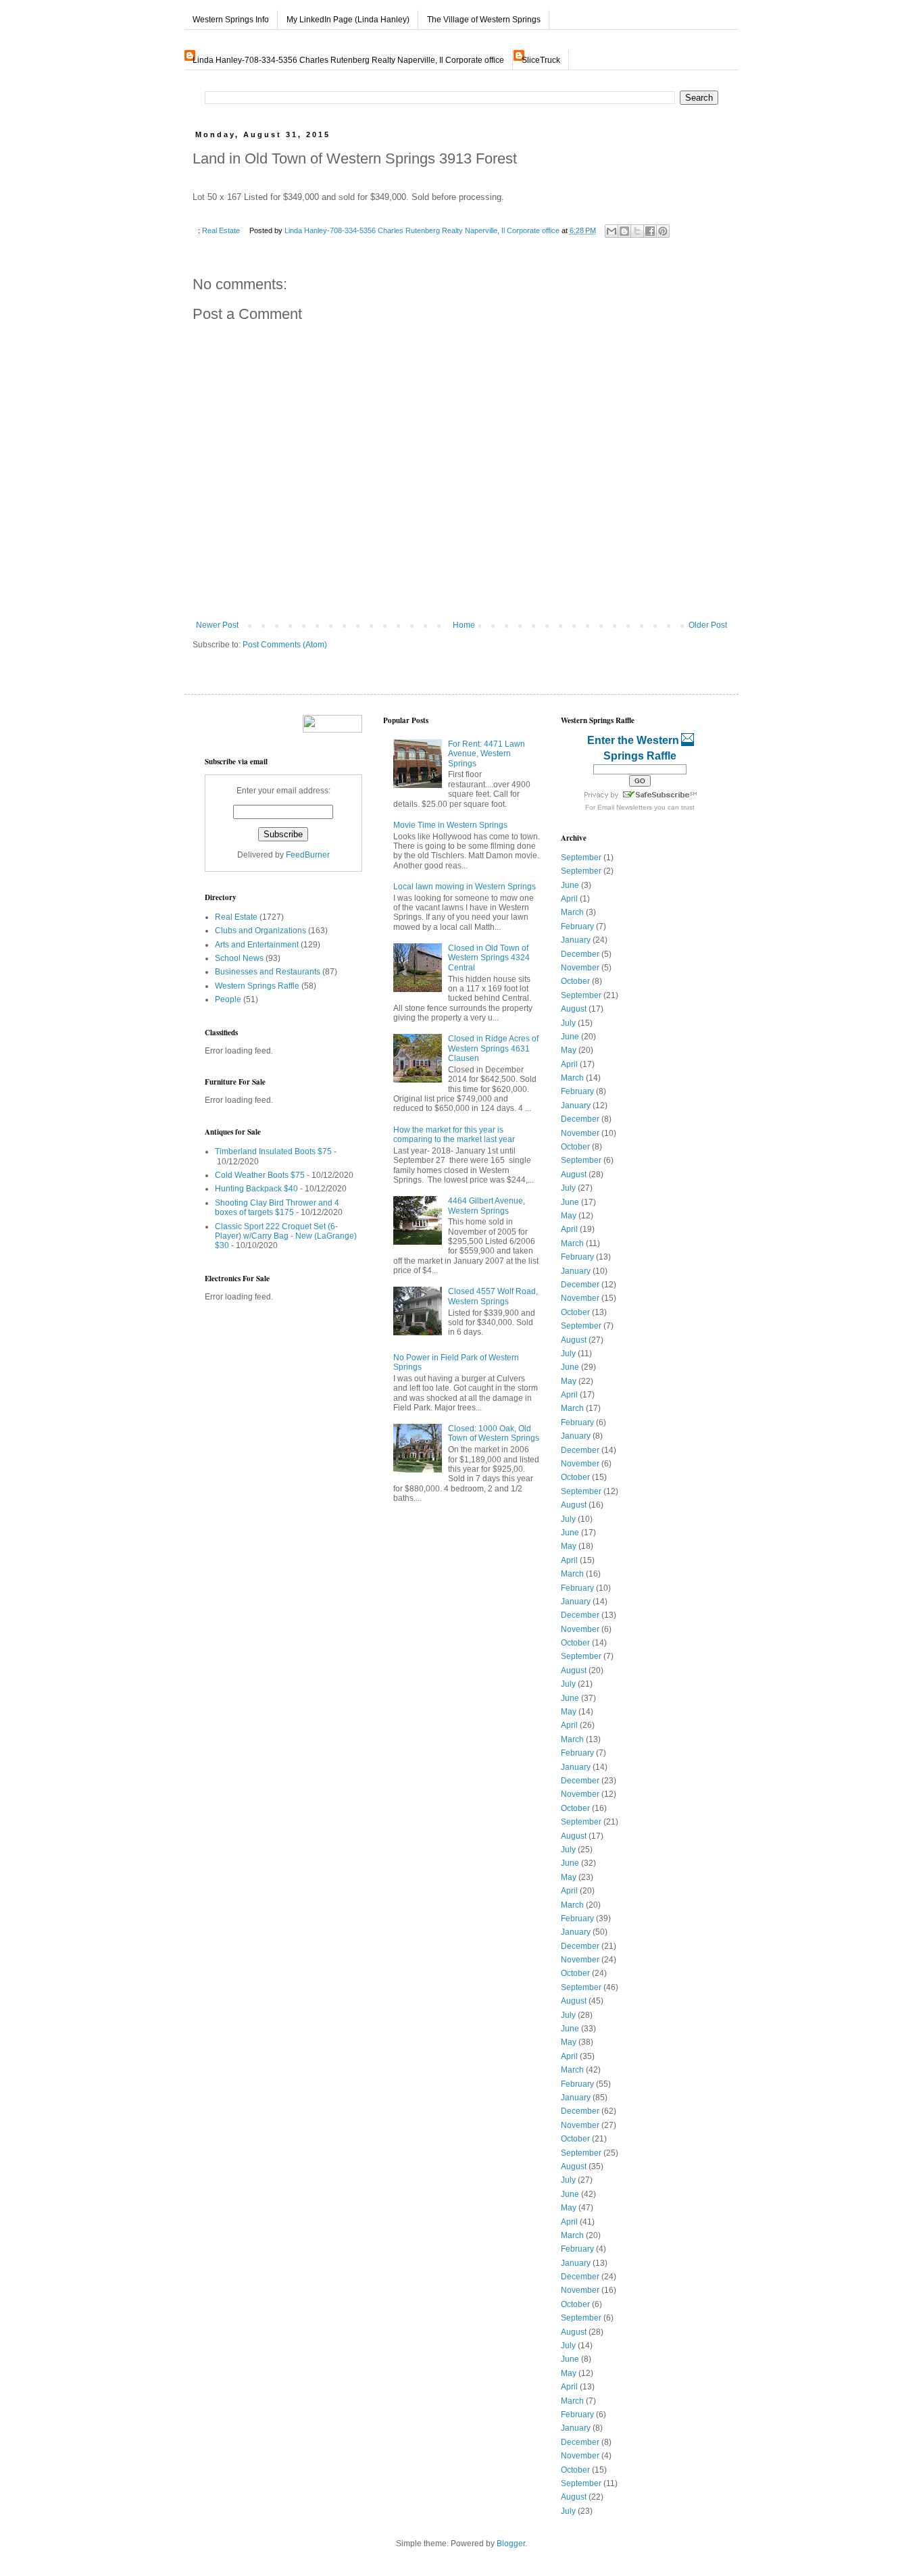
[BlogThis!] (624, 231)
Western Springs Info (231, 20)
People (228, 999)
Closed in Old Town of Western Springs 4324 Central (489, 958)
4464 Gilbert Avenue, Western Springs (487, 1206)
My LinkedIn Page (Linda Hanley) (348, 20)
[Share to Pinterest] (663, 231)
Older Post (708, 625)
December (580, 954)
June (570, 885)
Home (464, 625)
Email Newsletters (625, 807)
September (581, 858)
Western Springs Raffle (257, 986)
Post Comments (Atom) (285, 645)
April (569, 899)
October (575, 981)
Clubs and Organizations (260, 931)
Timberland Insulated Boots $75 (273, 1151)
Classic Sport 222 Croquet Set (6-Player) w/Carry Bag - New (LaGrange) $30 (286, 1236)
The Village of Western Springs (484, 20)
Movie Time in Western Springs (450, 825)
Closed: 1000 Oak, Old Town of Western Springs (494, 1433)
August (574, 1009)
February (577, 926)
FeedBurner (308, 855)
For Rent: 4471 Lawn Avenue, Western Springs (487, 754)
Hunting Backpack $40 (256, 1189)
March (572, 912)
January (576, 940)
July (568, 1023)
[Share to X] (637, 231)
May (569, 1050)
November (580, 968)
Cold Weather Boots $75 (260, 1175)
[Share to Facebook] (650, 231)
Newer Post (217, 625)
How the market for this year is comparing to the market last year (454, 1135)
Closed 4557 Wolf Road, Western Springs (493, 1296)
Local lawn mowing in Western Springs (465, 887)
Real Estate (221, 230)
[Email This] (612, 231)
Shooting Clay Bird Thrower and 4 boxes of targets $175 (277, 1208)
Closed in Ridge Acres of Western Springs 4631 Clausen (493, 1048)
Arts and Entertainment (257, 945)
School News (239, 958)
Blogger (511, 2544)
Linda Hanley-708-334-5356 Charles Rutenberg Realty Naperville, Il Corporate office (348, 60)
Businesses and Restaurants (268, 972)
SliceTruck (541, 60)
